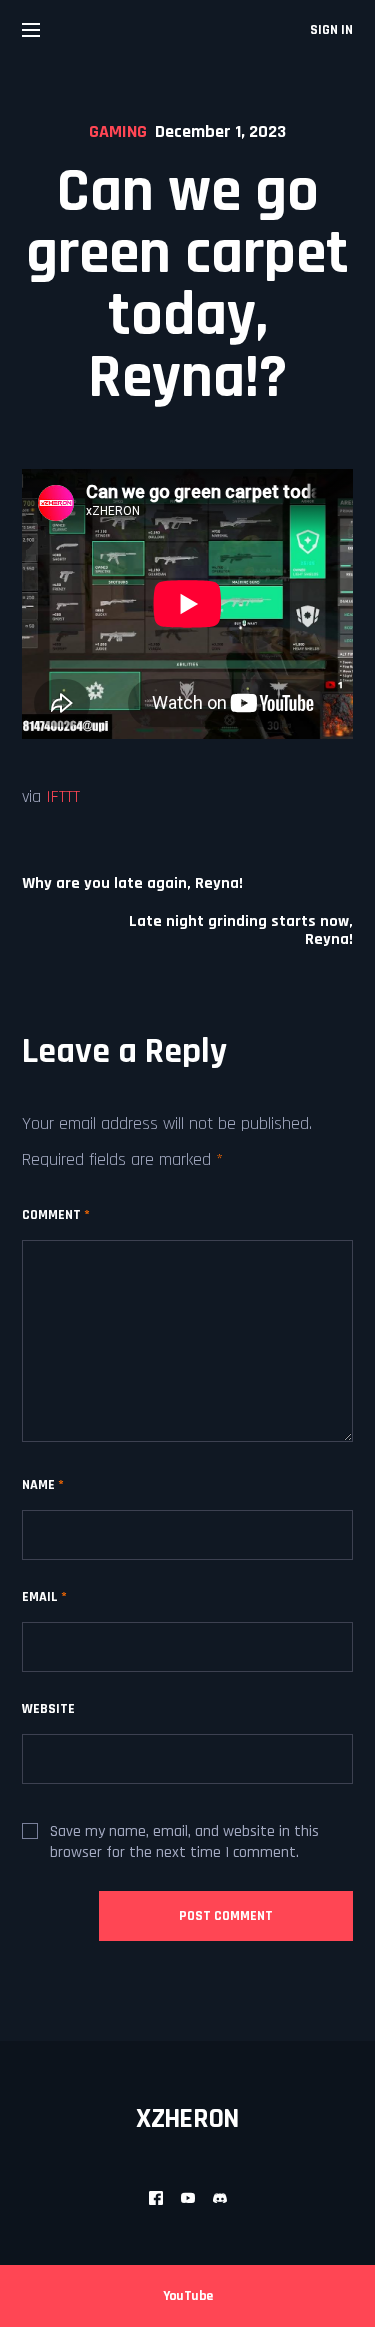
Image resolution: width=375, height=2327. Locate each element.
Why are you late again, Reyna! (132, 884)
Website (48, 1709)
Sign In (331, 30)
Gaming (118, 132)
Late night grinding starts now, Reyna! (241, 931)
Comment (56, 1215)
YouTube (188, 2296)
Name (43, 1485)
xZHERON (187, 2119)
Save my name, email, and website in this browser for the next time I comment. (184, 1842)
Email (44, 1597)
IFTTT (63, 796)
